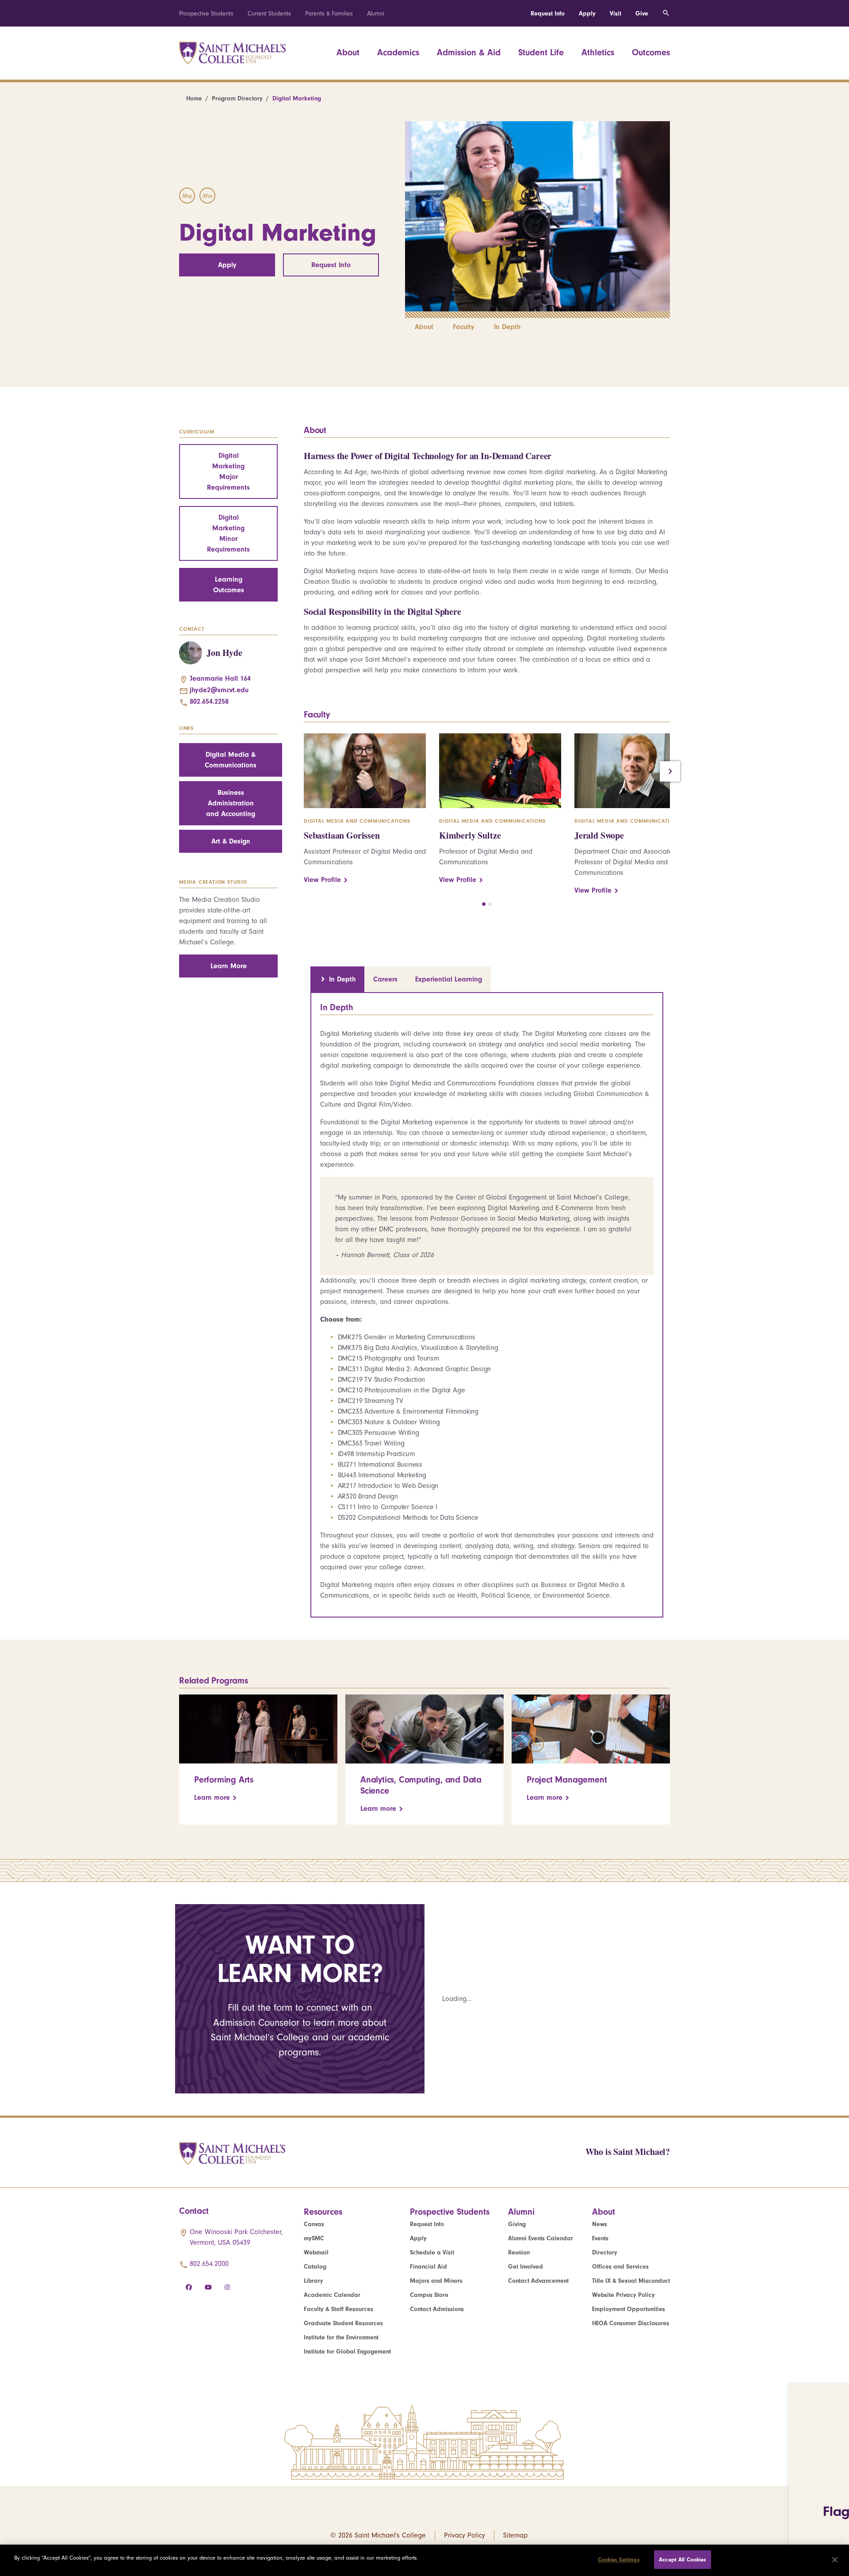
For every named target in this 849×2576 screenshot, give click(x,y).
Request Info (548, 13)
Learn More (229, 966)
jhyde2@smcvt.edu (219, 690)
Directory (605, 2252)
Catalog (315, 2267)
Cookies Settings (619, 2559)
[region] (424, 2560)
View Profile (322, 880)
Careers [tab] (385, 979)
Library (314, 2281)
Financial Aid (428, 2267)
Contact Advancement (538, 2281)
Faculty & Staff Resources (338, 2309)
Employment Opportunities (629, 2309)
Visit (616, 13)
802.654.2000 (209, 2264)
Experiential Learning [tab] (449, 979)
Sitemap (515, 2535)
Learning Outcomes (229, 585)
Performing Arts (224, 1780)
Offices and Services (620, 2267)
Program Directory (237, 98)
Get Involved (526, 2267)
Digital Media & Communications (231, 760)
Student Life (541, 52)
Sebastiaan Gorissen (342, 835)
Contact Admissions (437, 2309)
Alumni (376, 13)
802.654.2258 (209, 701)
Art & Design (231, 841)
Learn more (212, 1798)
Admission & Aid (469, 52)
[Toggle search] (666, 13)
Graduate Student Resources (343, 2323)
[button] (484, 904)
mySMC (314, 2238)
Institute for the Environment (341, 2337)
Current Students (269, 13)
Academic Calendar (332, 2295)
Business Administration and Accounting (231, 803)
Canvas (314, 2224)
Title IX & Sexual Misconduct (631, 2281)
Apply (587, 13)
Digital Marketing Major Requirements (228, 471)
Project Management (567, 1780)
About (348, 52)
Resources (323, 2212)
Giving (517, 2224)
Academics (398, 52)
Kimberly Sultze (470, 835)
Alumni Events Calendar (541, 2238)
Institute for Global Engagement (347, 2352)
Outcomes (651, 52)
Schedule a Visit (432, 2252)
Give (642, 13)
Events (600, 2238)
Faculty (464, 327)
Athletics (598, 52)
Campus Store (429, 2295)
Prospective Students (206, 13)
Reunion (519, 2252)
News (600, 2224)
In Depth (507, 327)
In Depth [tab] (342, 979)
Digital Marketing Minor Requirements (228, 533)
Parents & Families (329, 13)
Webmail (316, 2252)
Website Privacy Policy (623, 2295)
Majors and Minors (436, 2281)
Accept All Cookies (682, 2559)
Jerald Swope (599, 835)
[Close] (835, 2560)
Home (194, 98)
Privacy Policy (465, 2535)
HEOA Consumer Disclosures (631, 2323)
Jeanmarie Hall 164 (220, 678)
